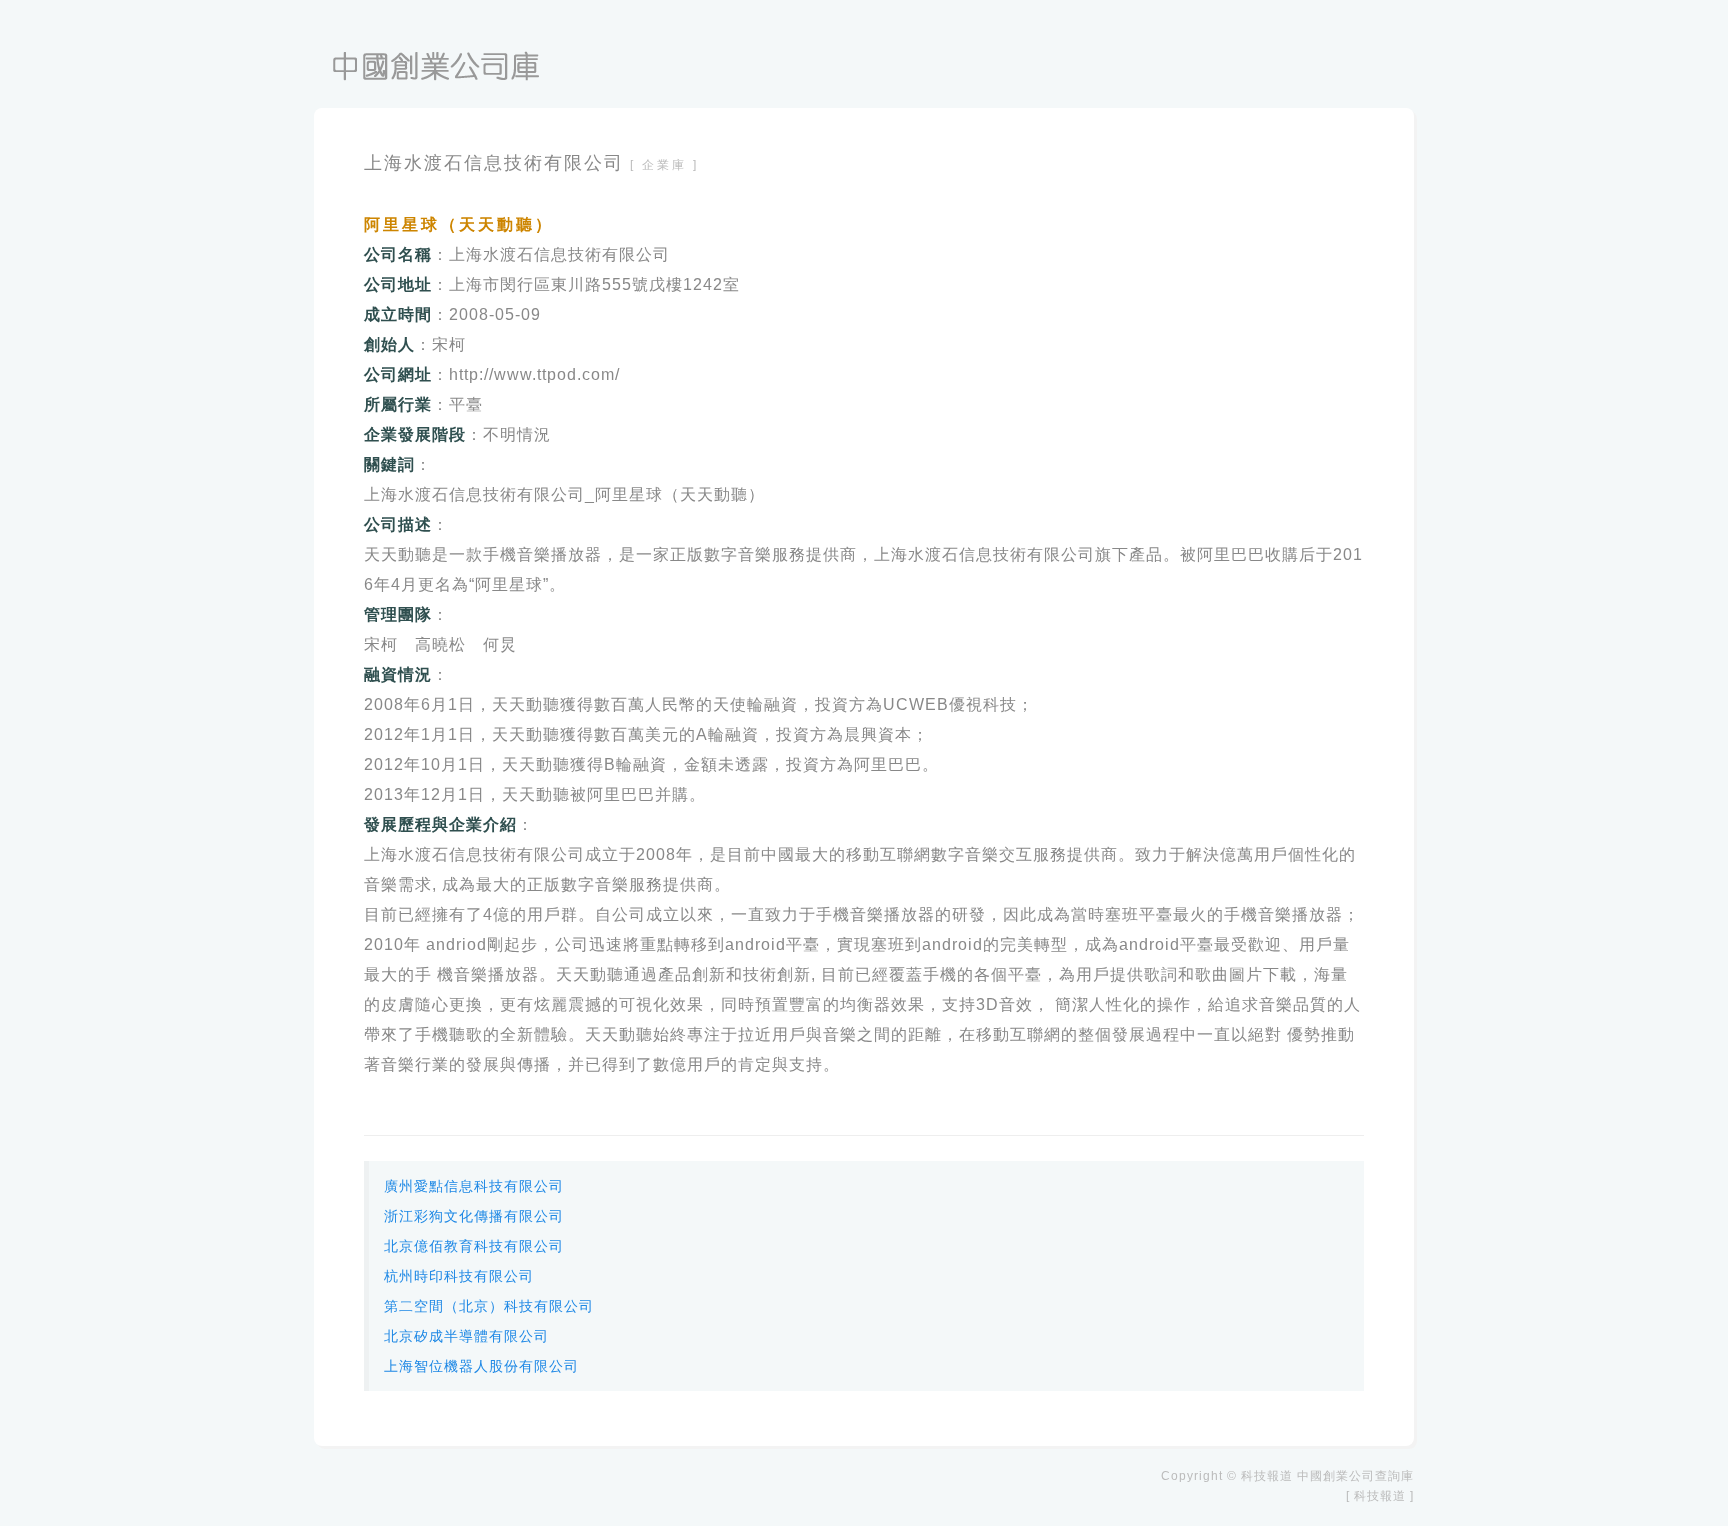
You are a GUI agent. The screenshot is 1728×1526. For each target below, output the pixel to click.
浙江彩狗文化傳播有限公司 (474, 1216)
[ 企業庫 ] (664, 165)
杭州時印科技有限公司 (459, 1276)
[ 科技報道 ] (1380, 1496)
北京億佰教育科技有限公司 (474, 1246)
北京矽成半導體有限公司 (466, 1336)
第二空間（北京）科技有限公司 (489, 1306)
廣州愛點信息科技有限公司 (474, 1186)
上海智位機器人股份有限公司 (481, 1366)
